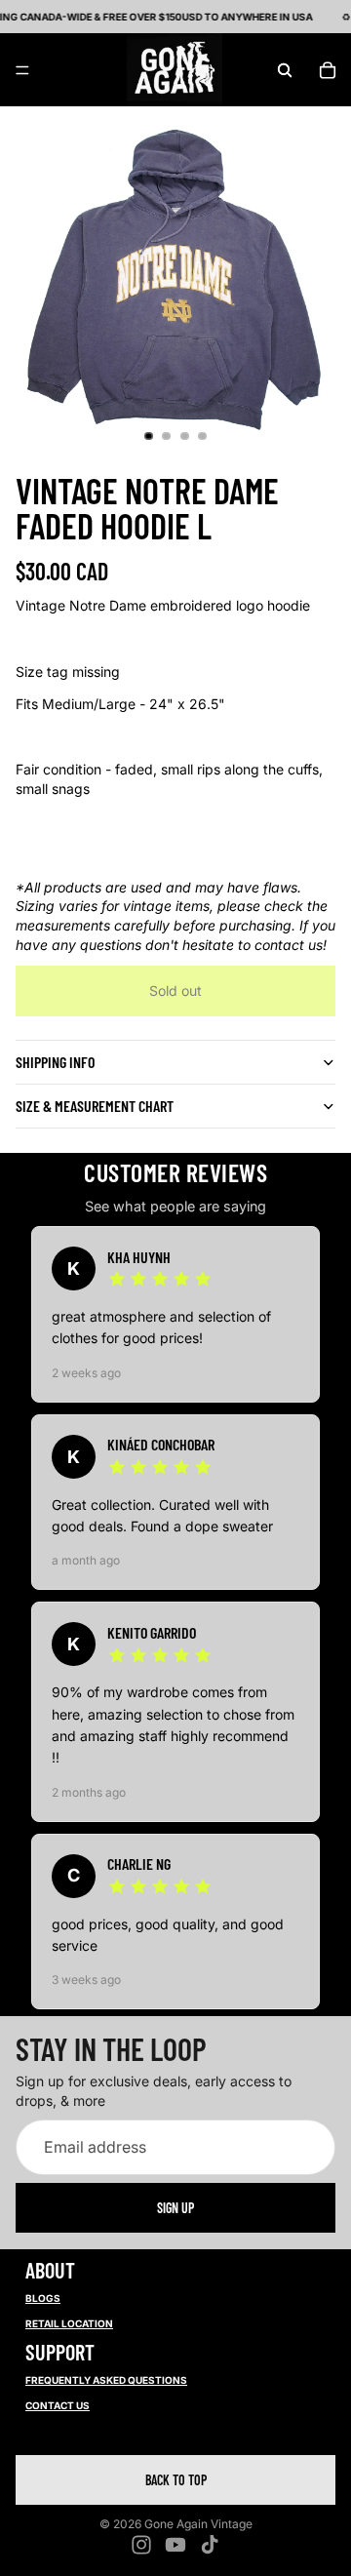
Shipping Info (55, 1062)
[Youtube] (175, 2545)
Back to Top (176, 2480)
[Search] (285, 70)
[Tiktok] (210, 2545)
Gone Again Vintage (198, 2524)
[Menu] (22, 70)
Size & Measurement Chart (95, 1106)
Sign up (175, 2208)
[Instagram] (141, 2545)
